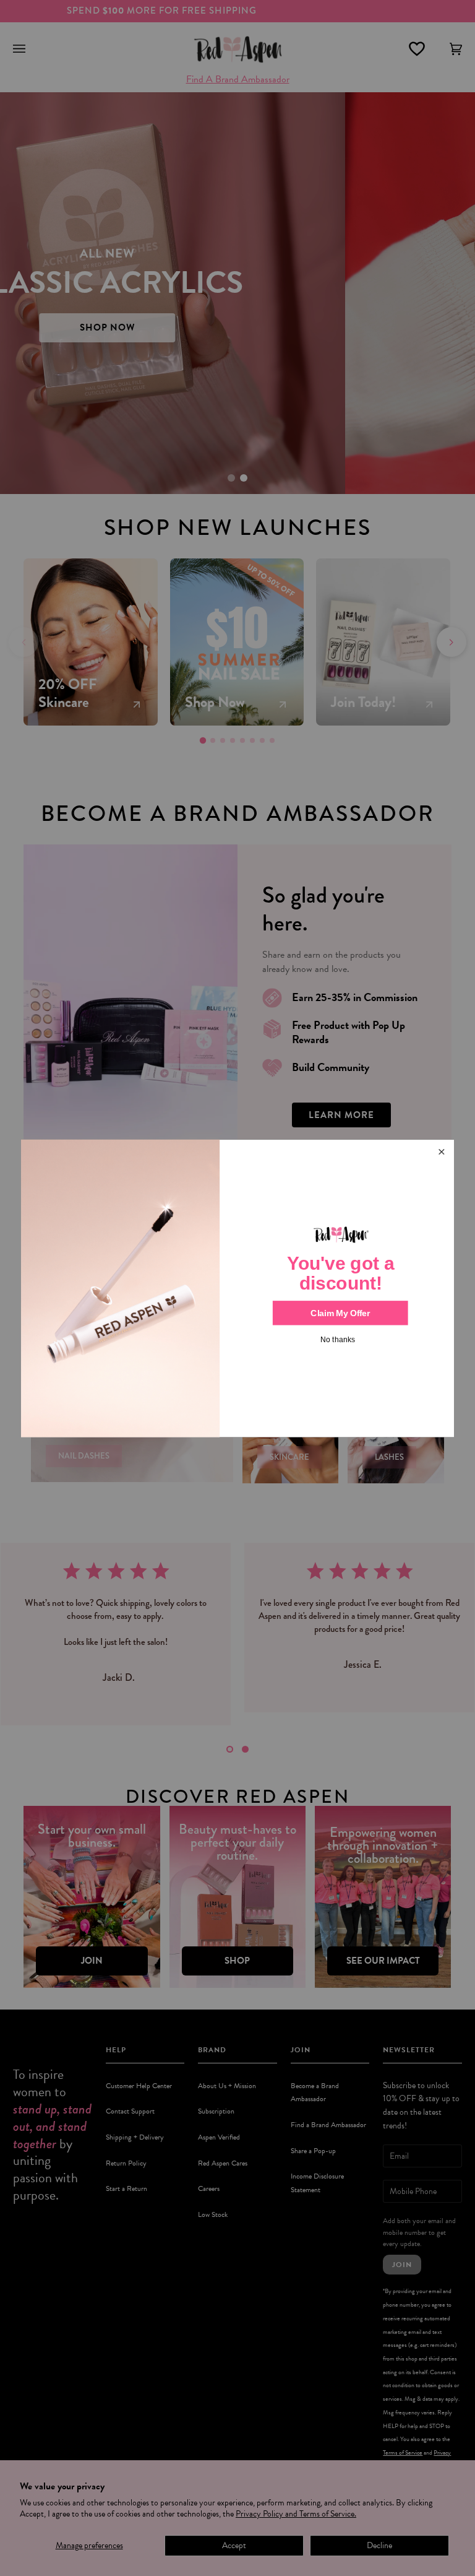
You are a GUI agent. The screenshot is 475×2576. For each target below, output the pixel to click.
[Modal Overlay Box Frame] (237, 1288)
